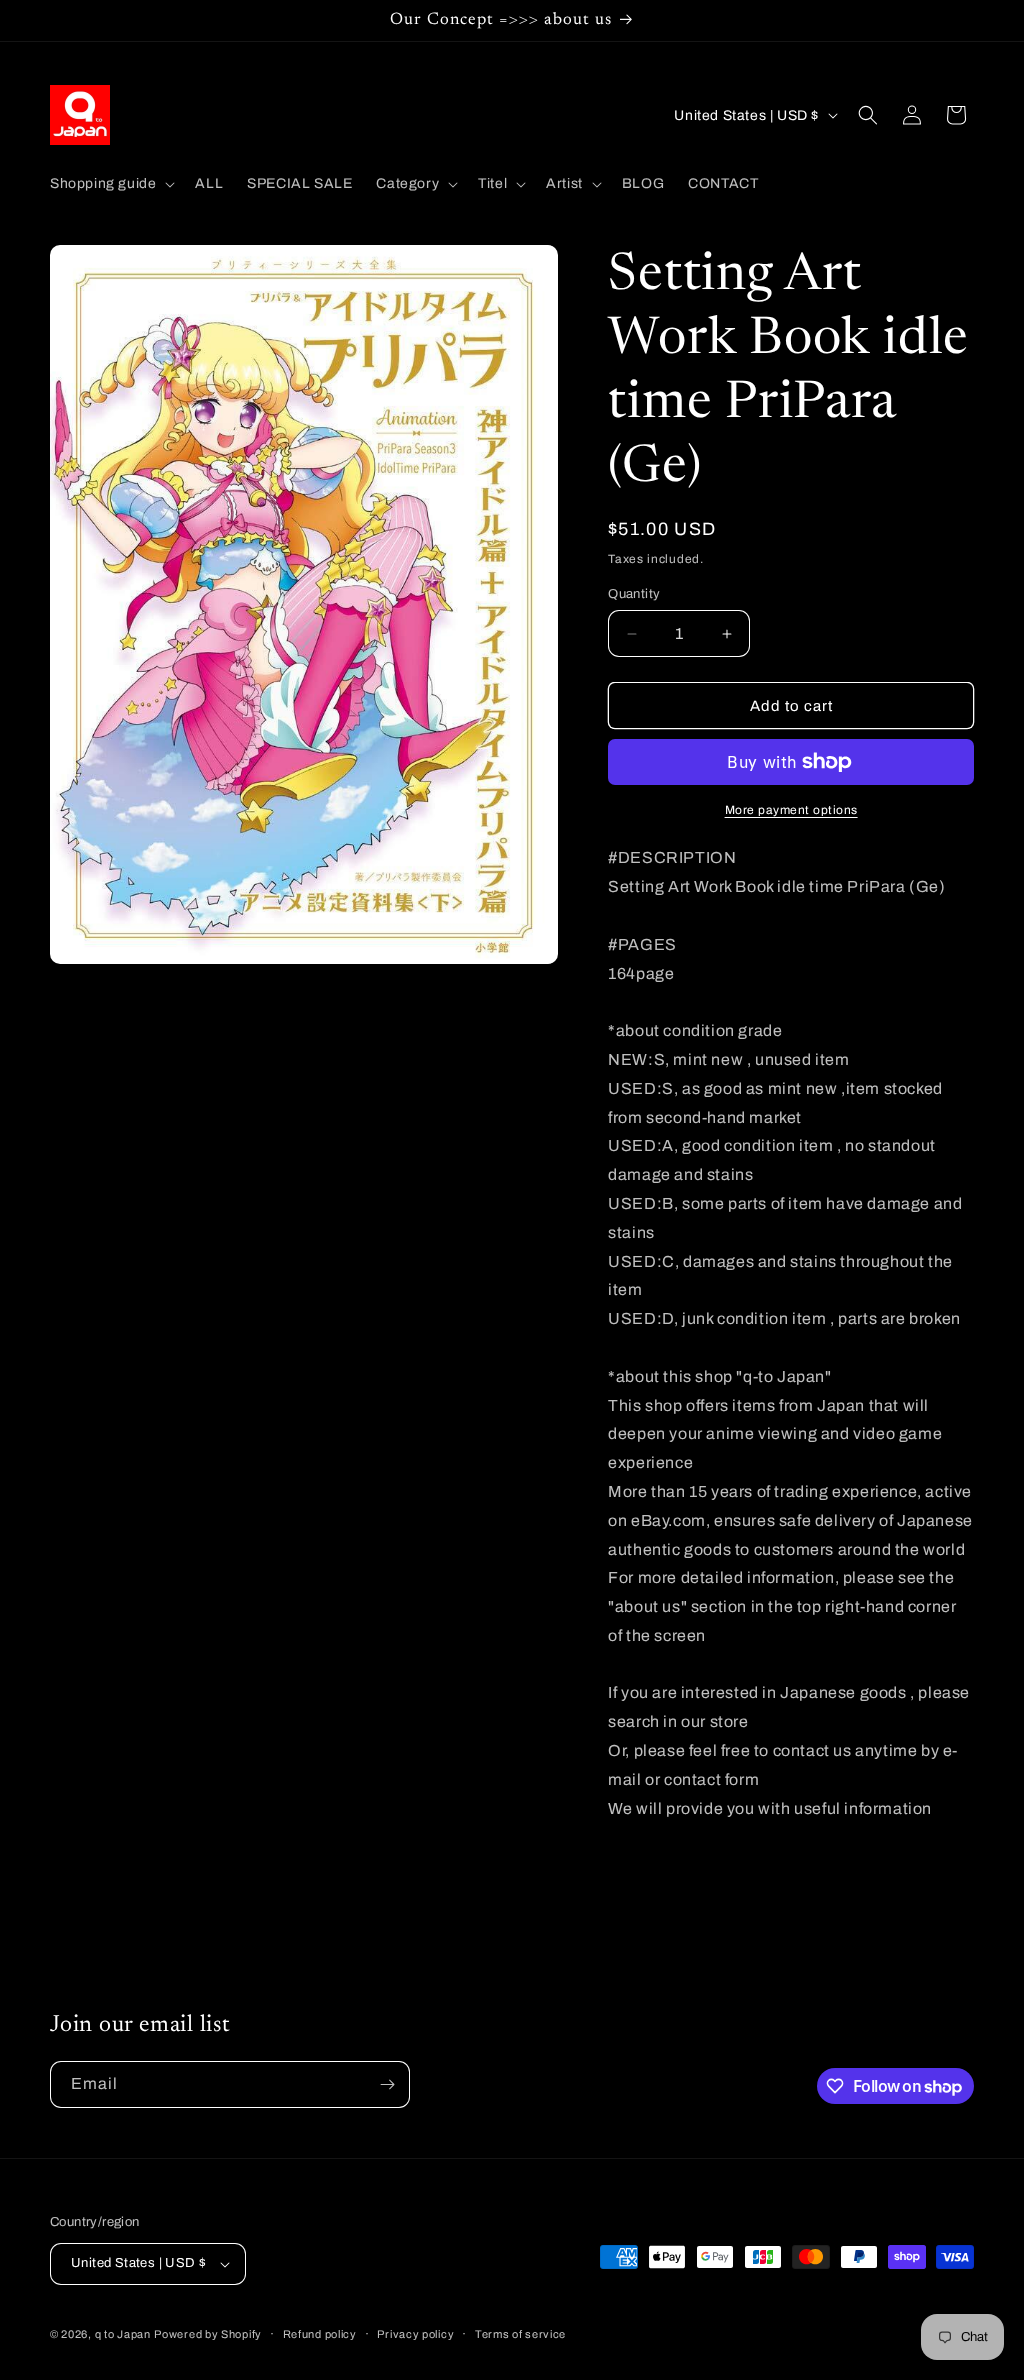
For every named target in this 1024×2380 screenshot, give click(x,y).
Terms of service (520, 2334)
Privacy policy (415, 2334)
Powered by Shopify (208, 2334)
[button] (110, 184)
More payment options (791, 810)
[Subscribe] (387, 2084)
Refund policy (320, 2334)
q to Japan (123, 2334)
